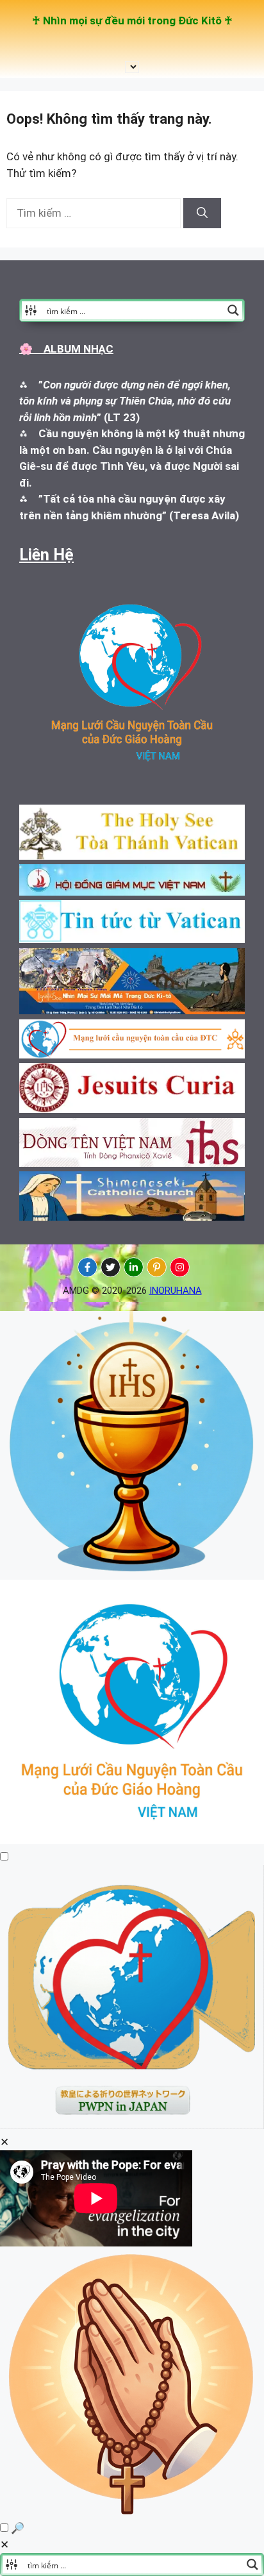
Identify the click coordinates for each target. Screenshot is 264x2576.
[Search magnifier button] (233, 310)
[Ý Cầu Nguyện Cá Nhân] (132, 2512)
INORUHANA (176, 1291)
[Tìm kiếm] (202, 213)
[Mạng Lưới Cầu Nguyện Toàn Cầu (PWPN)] (132, 1840)
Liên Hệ (46, 555)
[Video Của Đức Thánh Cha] (132, 2125)
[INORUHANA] (87, 1267)
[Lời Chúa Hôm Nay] (132, 1571)
